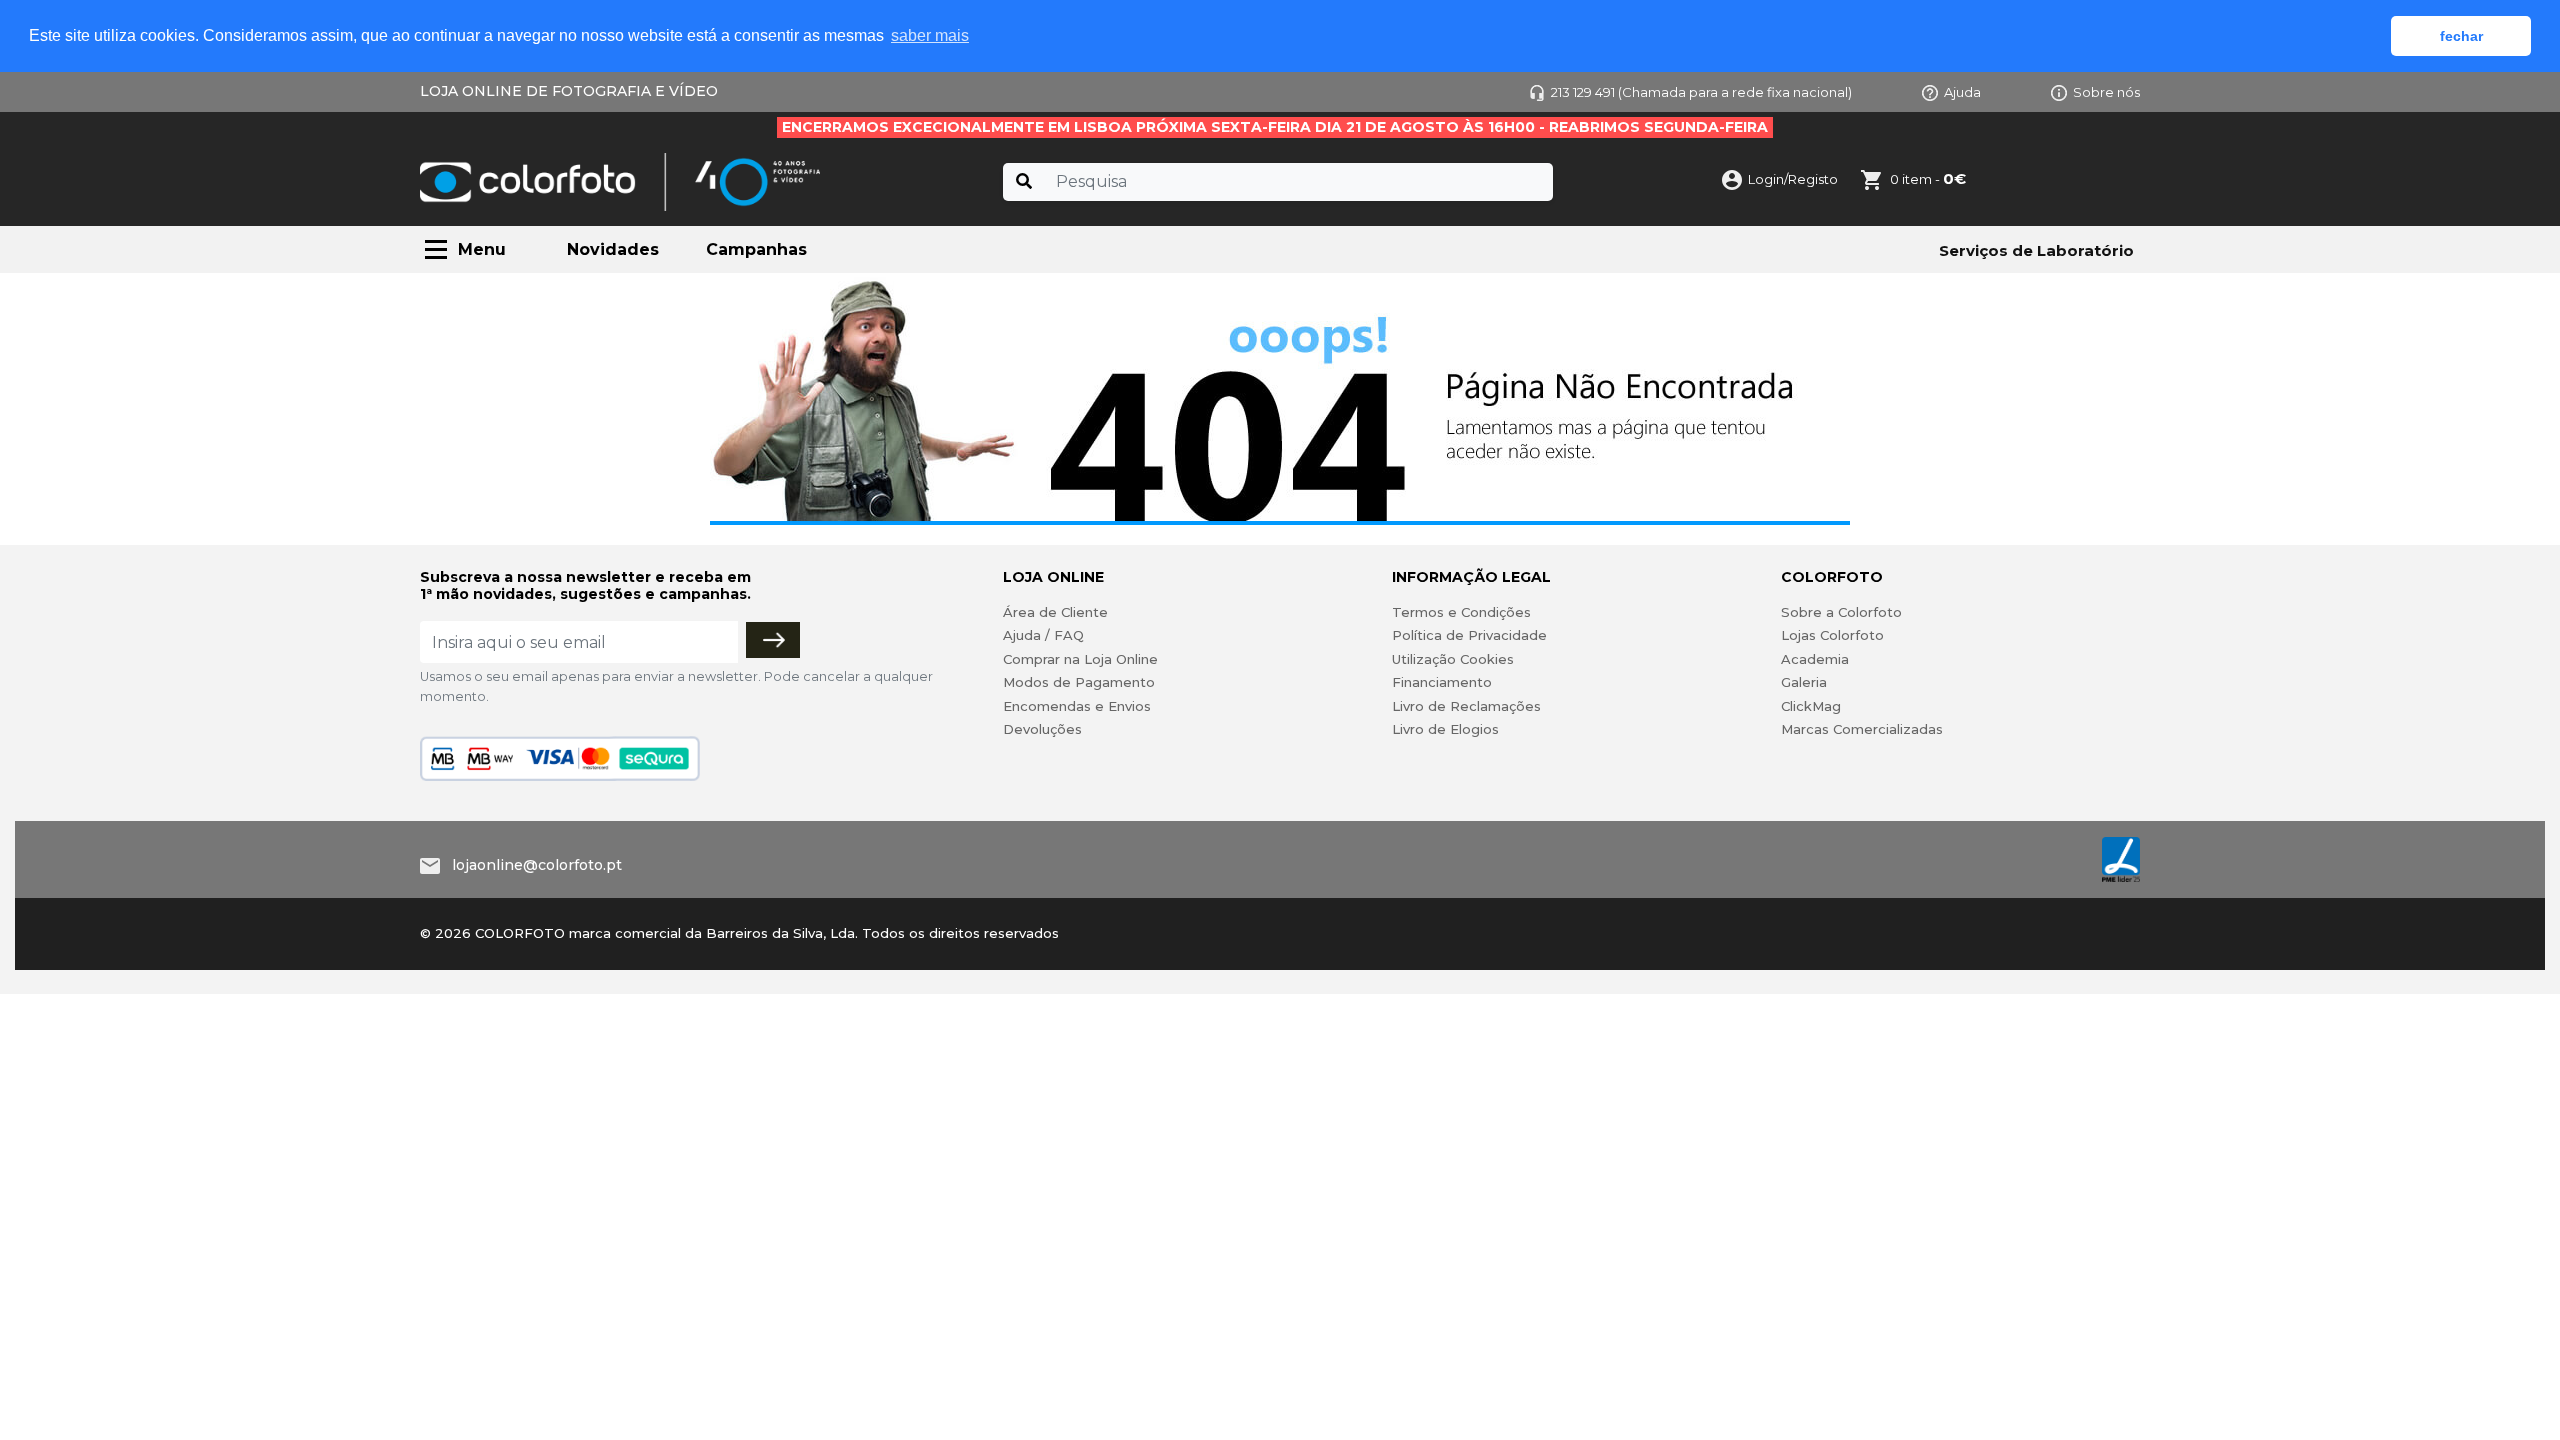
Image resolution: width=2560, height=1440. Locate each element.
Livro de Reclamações (1466, 706)
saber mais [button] (930, 35)
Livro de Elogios (1445, 729)
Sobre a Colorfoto (1841, 612)
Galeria (1804, 682)
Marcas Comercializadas (1862, 729)
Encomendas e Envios (1077, 706)
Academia (1815, 659)
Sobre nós (2106, 92)
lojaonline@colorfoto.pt (537, 865)
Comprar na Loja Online (1080, 659)
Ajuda (1962, 92)
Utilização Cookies (1453, 659)
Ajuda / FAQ (1043, 635)
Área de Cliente (1055, 612)
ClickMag (1811, 706)
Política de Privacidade (1469, 635)
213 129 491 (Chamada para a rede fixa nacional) (1701, 92)
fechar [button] (2461, 36)
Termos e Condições (1461, 612)
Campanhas (756, 249)
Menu (482, 249)
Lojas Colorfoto (1832, 635)
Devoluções (1042, 729)
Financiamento (1442, 682)
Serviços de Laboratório (2036, 250)
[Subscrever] (773, 640)
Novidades (613, 249)
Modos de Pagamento (1079, 682)
